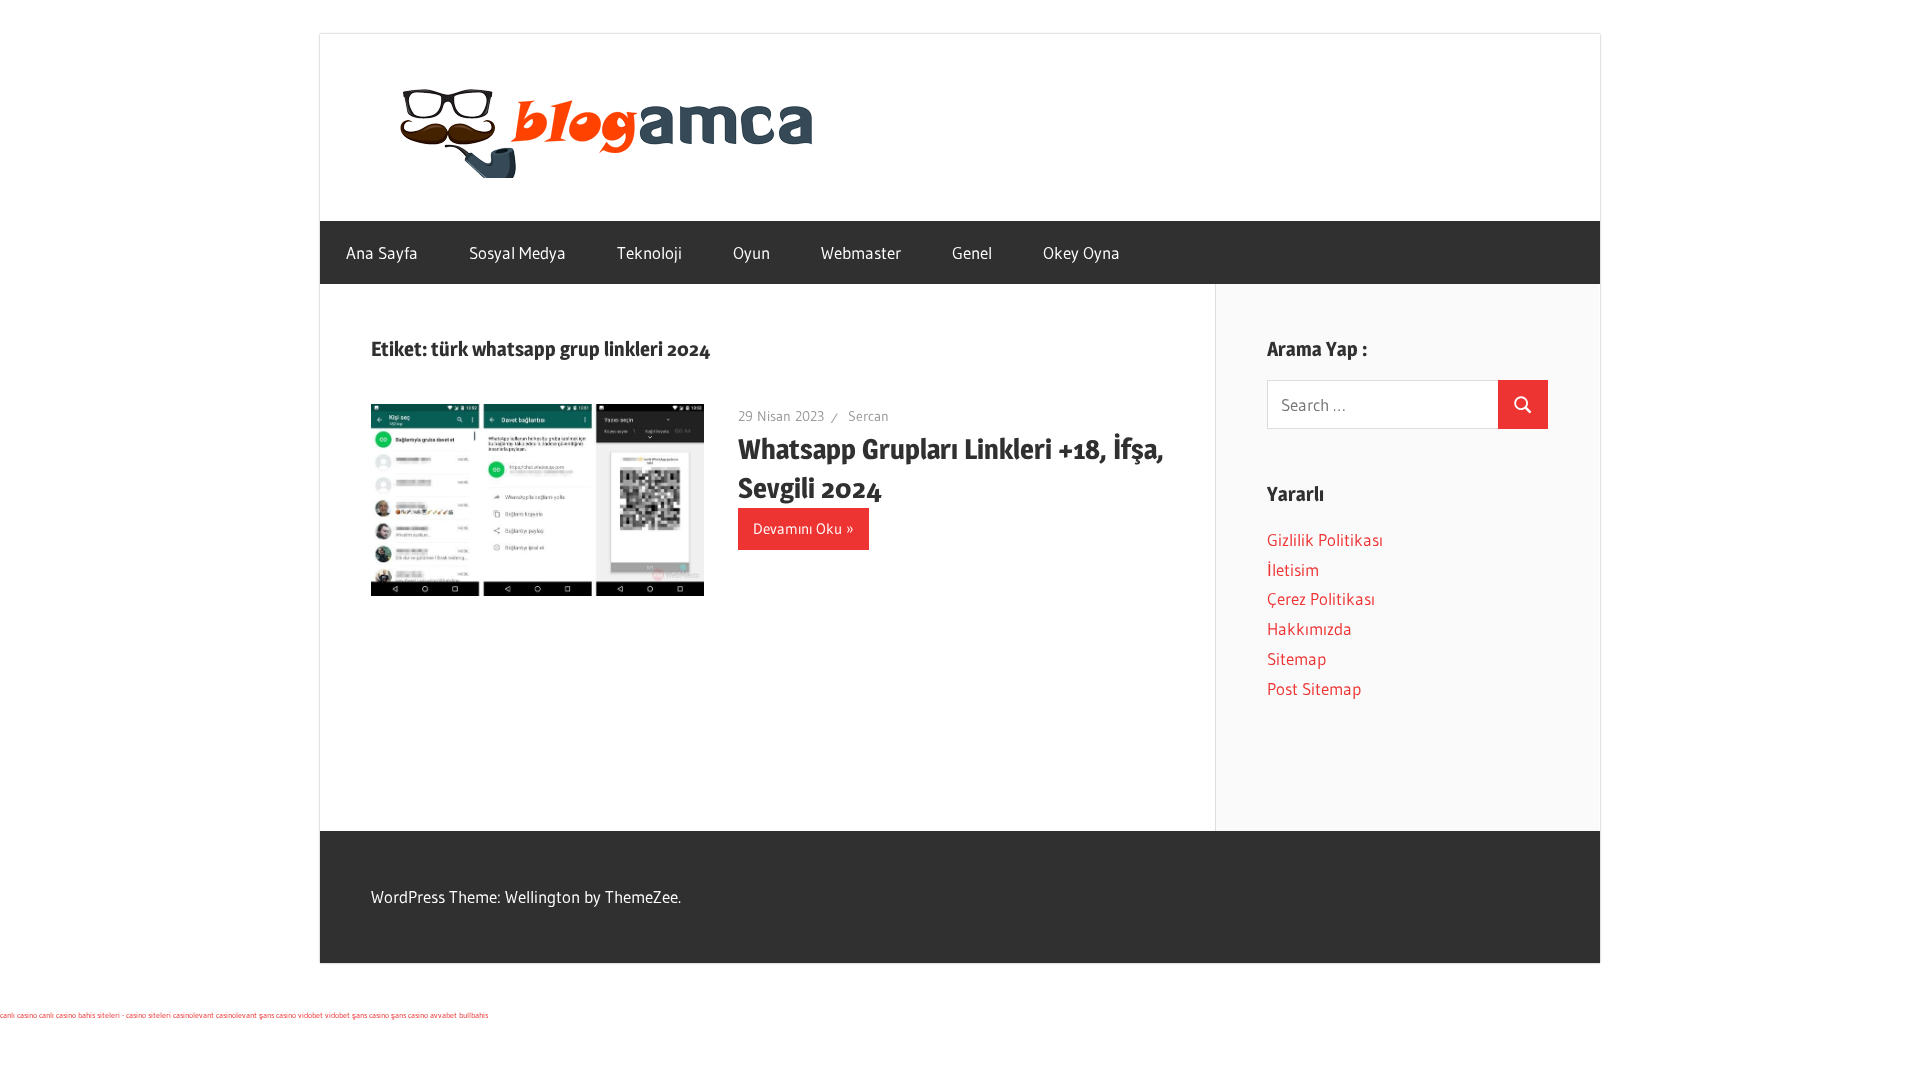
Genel (972, 252)
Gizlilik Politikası (1325, 539)
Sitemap (1296, 658)
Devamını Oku (797, 528)
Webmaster (861, 252)
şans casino (277, 1015)
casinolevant (193, 1015)
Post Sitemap (1314, 688)
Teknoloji (649, 252)
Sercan (868, 416)
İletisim (1293, 569)
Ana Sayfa (382, 252)
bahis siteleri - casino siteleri (124, 1015)
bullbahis (473, 1015)
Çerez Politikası (1321, 598)
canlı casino (18, 1015)
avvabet (443, 1015)
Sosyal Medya (517, 252)
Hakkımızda (1309, 628)
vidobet (310, 1015)
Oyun (751, 252)
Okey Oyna (1081, 252)
